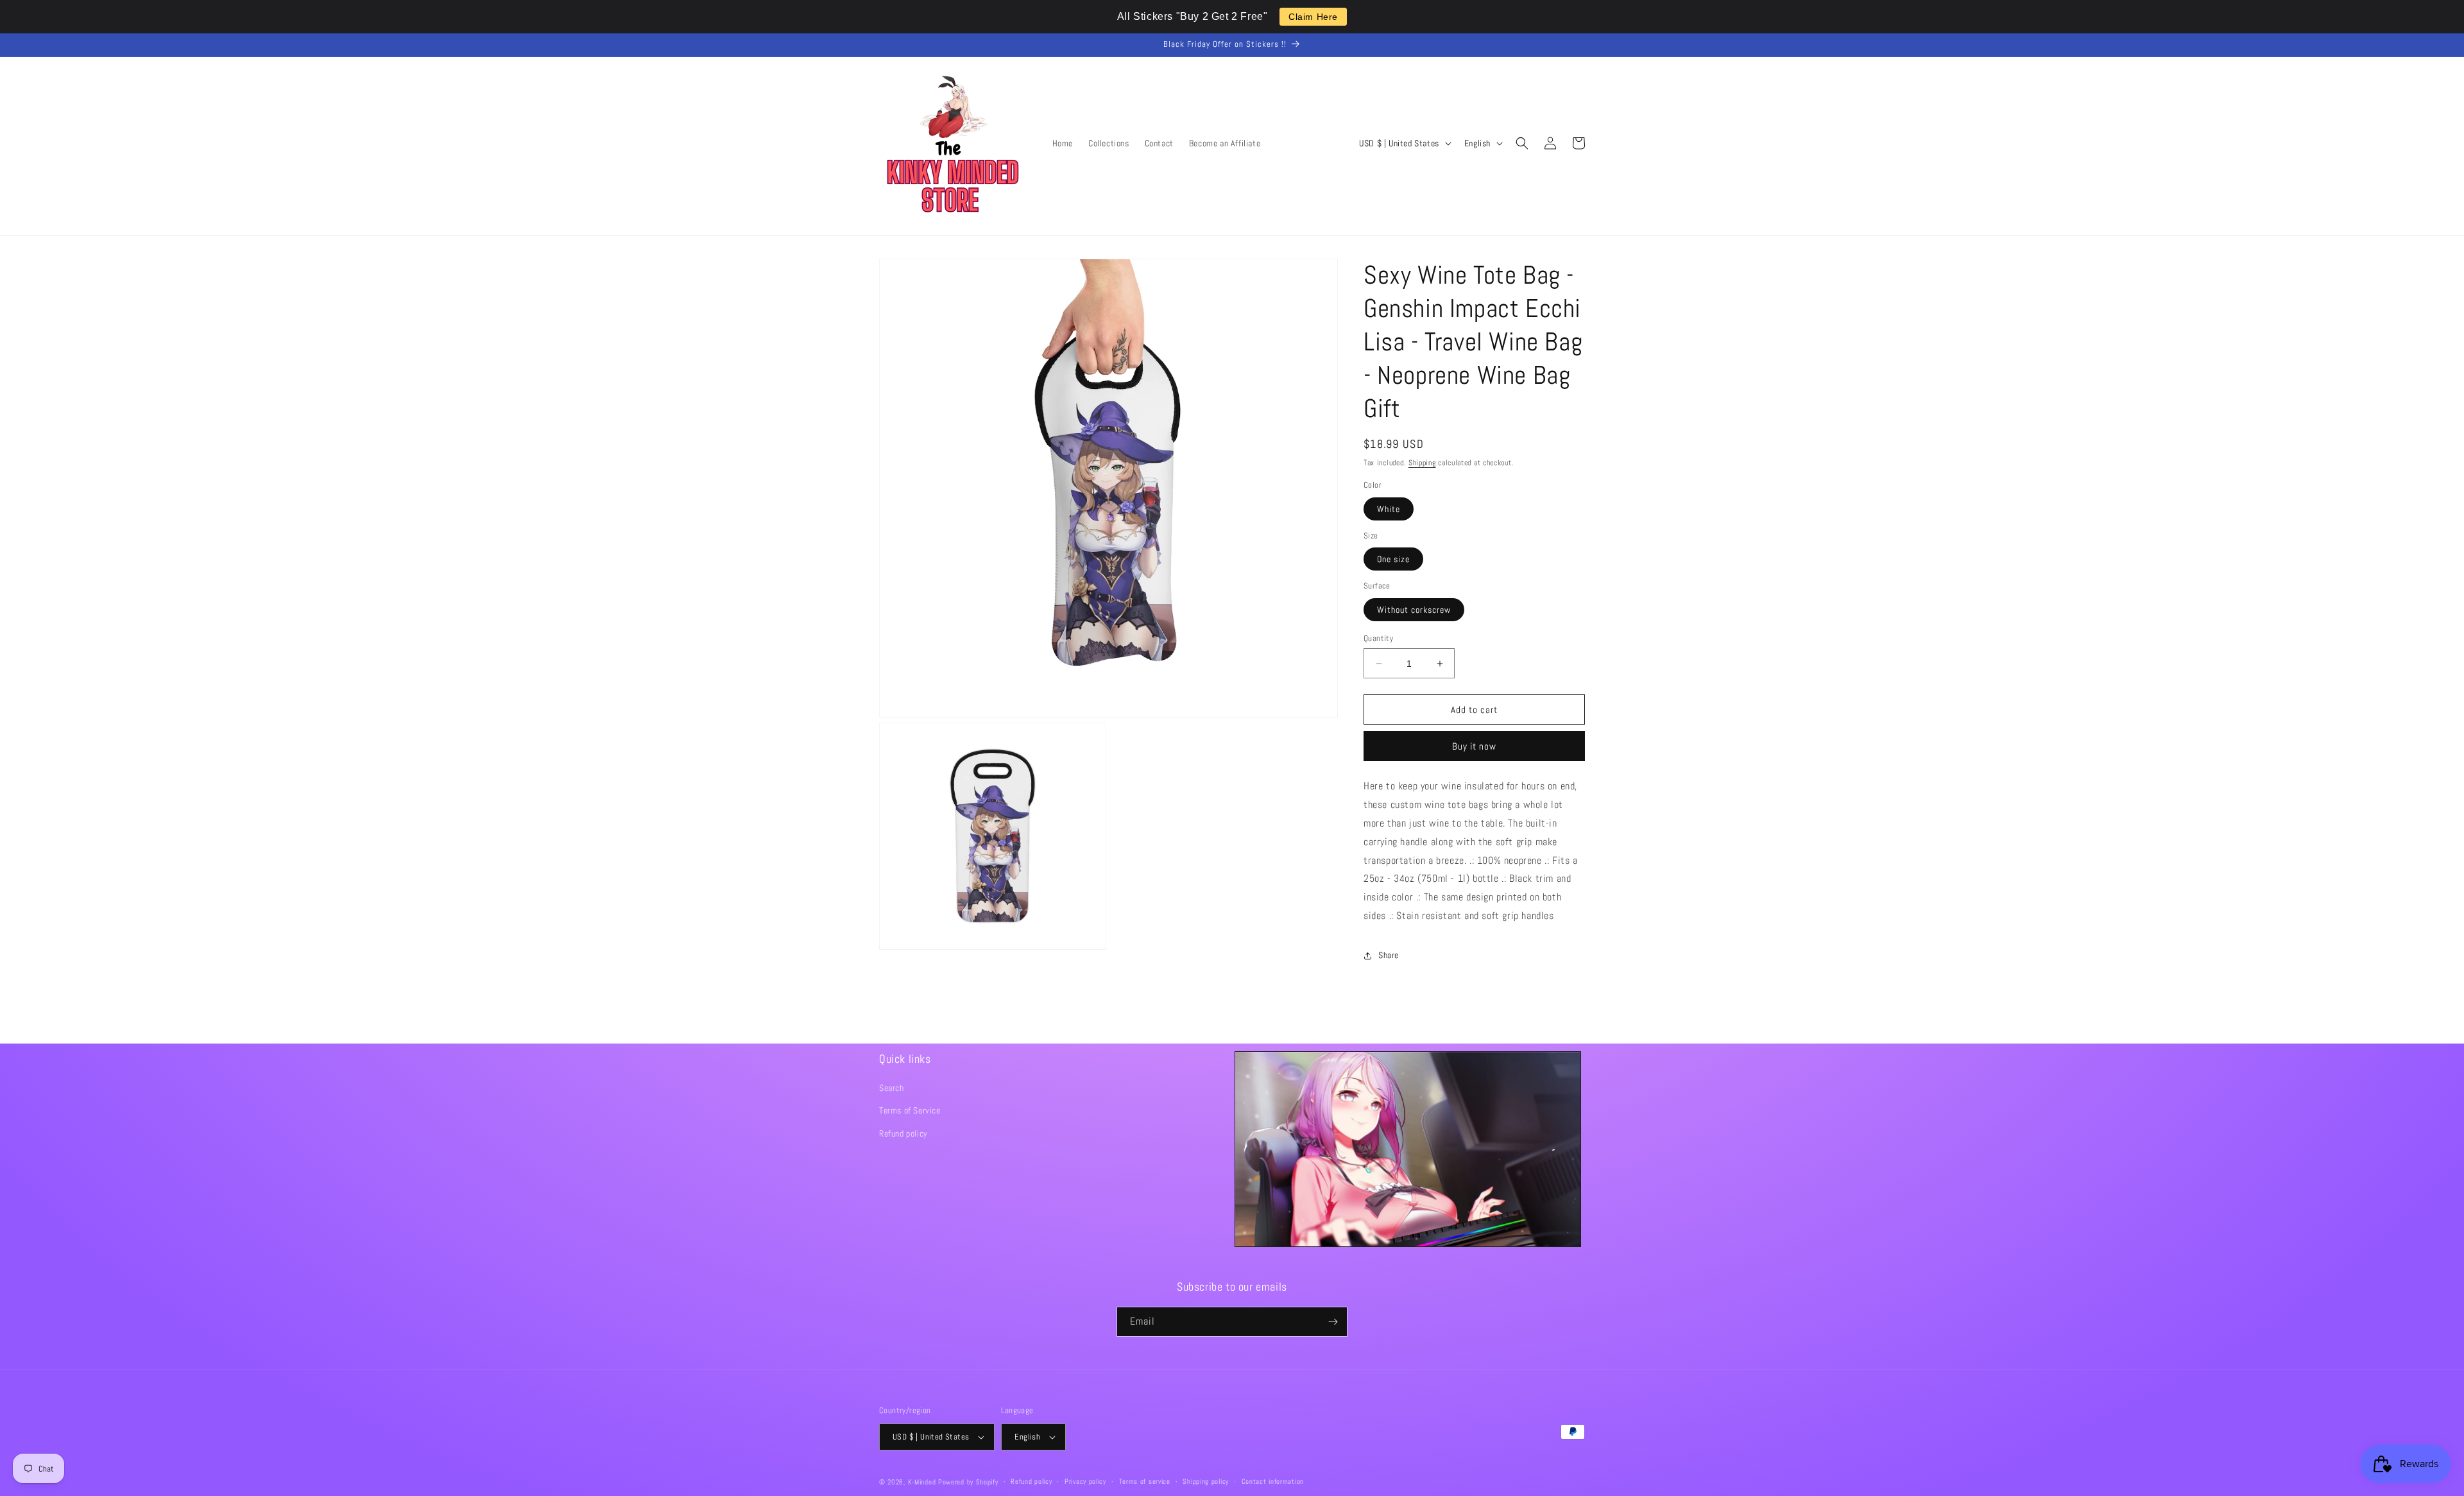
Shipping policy (1206, 1481)
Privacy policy (1085, 1481)
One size (1393, 559)
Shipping (1422, 463)
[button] (1522, 143)
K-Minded (922, 1482)
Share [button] (1389, 955)
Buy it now (1474, 746)
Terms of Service (910, 1110)
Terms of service (1145, 1481)
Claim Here (1313, 17)
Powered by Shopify (968, 1482)
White (1389, 509)
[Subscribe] (1333, 1322)
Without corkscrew (1414, 610)
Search (892, 1088)
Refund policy (903, 1133)
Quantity (1378, 638)
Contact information (1273, 1481)
